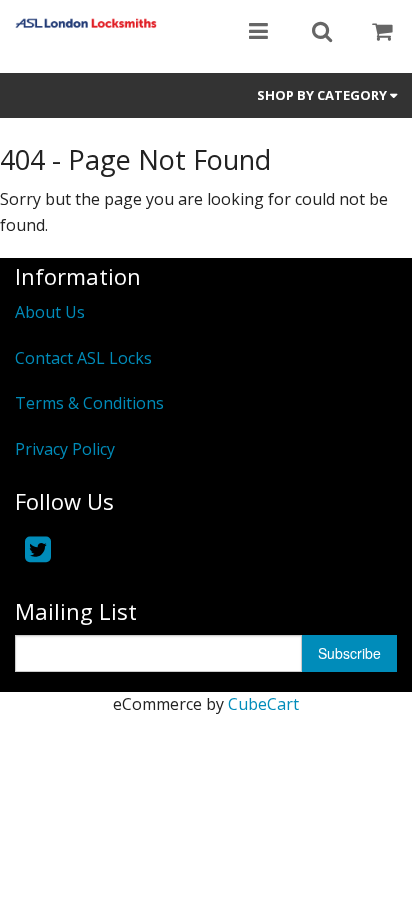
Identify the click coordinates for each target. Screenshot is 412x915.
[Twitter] (38, 548)
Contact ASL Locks (83, 358)
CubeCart (263, 704)
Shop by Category (323, 95)
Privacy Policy (65, 449)
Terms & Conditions (89, 403)
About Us (50, 312)
